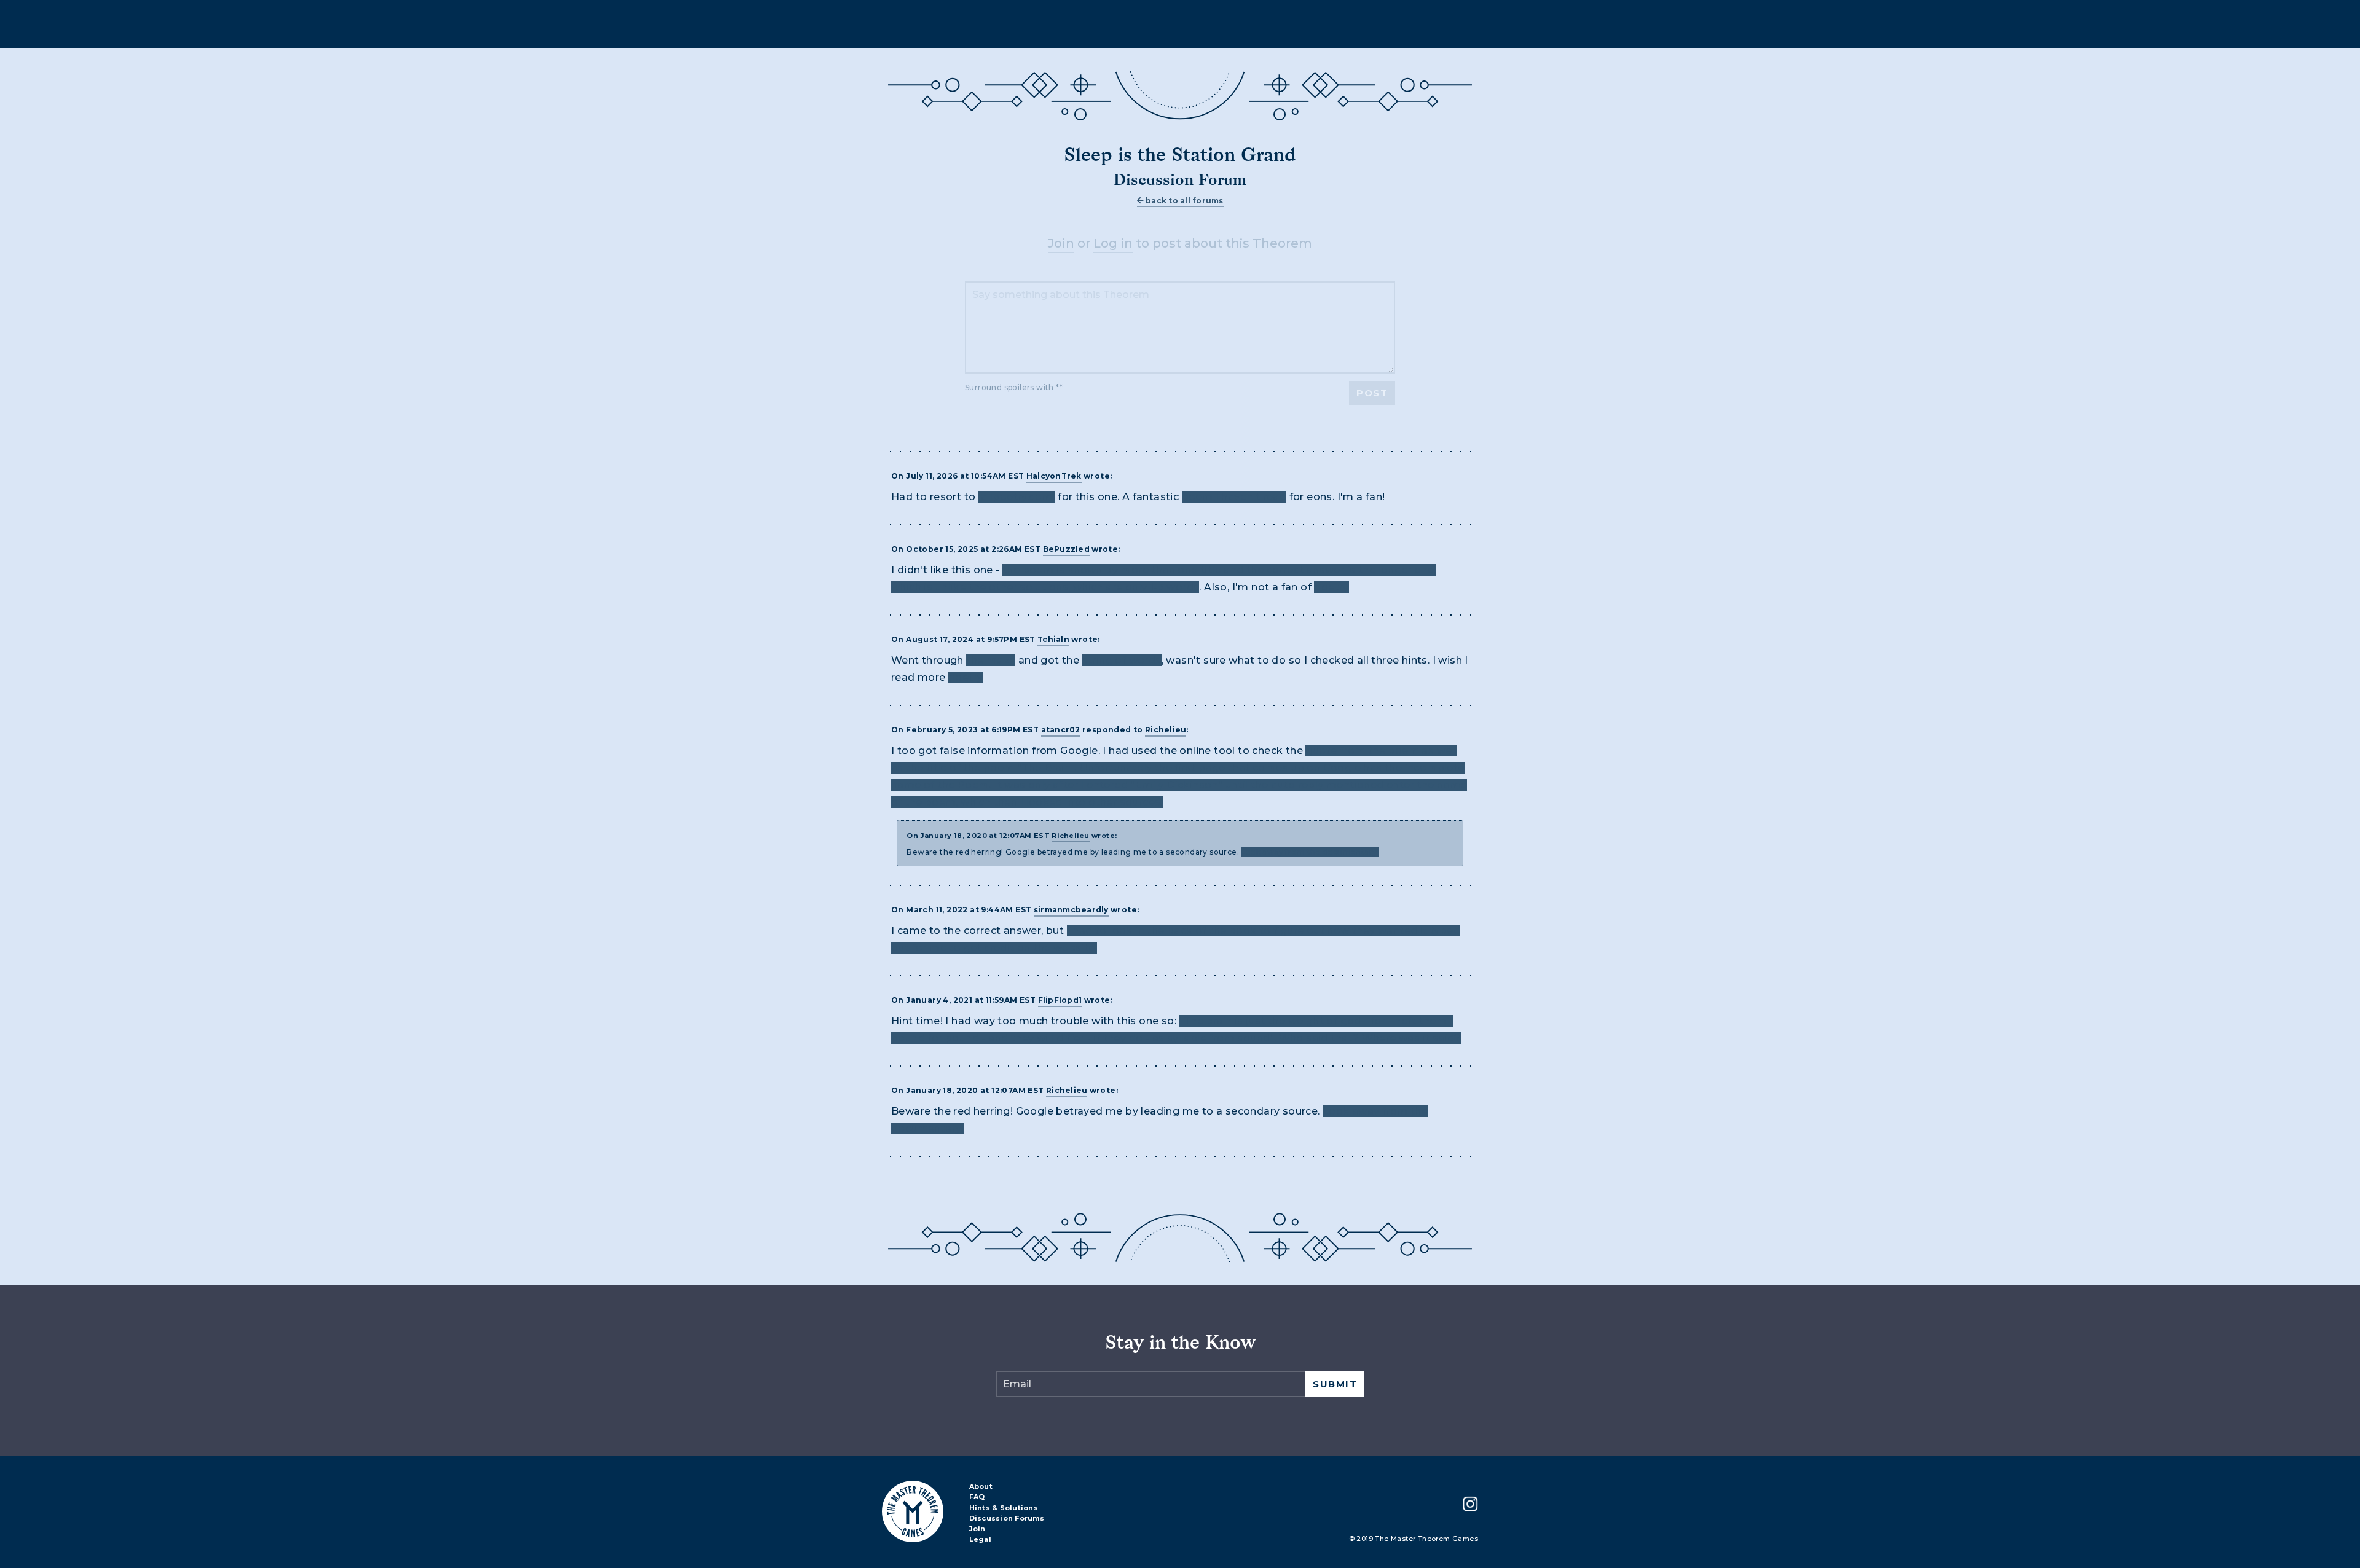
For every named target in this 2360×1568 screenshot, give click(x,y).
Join (1061, 243)
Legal (980, 1540)
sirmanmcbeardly (1071, 910)
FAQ (977, 1497)
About (981, 1487)
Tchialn (1053, 639)
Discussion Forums (1007, 1519)
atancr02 (1061, 730)
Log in (1113, 243)
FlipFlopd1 (1060, 1000)
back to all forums (1184, 201)
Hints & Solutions (1004, 1508)
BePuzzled (1066, 549)
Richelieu (1166, 730)
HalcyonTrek (1054, 476)
